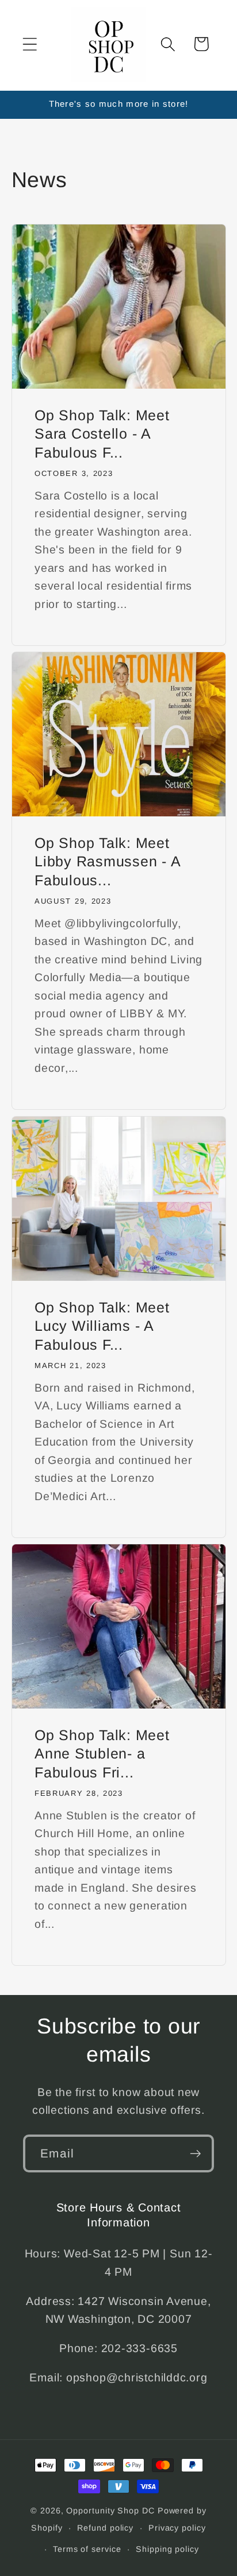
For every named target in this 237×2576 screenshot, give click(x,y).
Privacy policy (177, 2528)
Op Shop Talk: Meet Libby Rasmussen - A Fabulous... (107, 861)
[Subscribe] (195, 2154)
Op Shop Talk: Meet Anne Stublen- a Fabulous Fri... (102, 1754)
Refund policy (105, 2528)
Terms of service (87, 2549)
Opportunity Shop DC (110, 2511)
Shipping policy (167, 2549)
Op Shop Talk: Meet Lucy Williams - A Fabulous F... (102, 1326)
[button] (30, 44)
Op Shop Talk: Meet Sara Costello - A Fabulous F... (102, 434)
